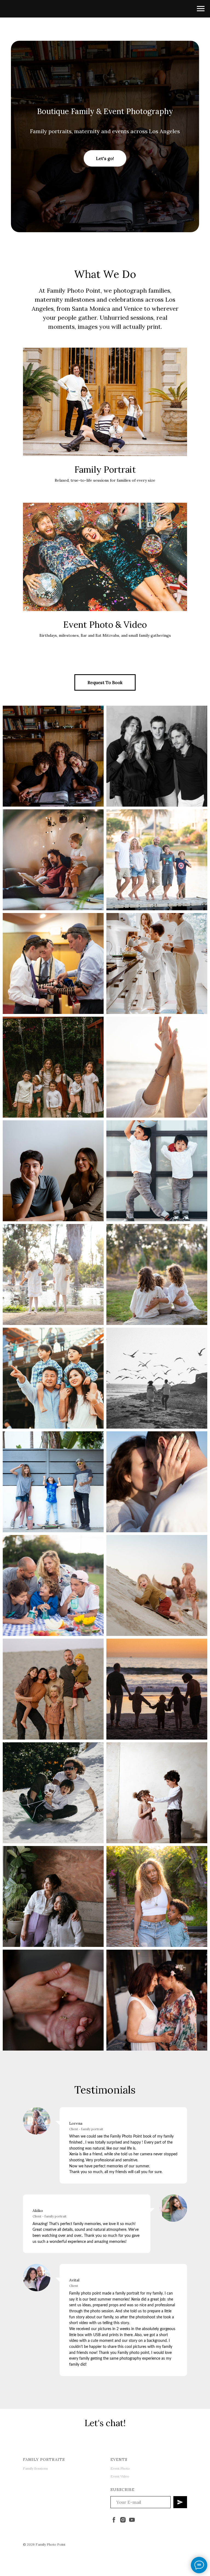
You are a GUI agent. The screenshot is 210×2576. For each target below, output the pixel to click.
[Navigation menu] (201, 9)
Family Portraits (44, 2459)
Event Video (120, 2476)
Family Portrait (105, 469)
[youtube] (132, 2520)
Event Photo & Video (105, 625)
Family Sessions (35, 2468)
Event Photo (120, 2468)
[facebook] (114, 2520)
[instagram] (123, 2520)
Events (119, 2459)
